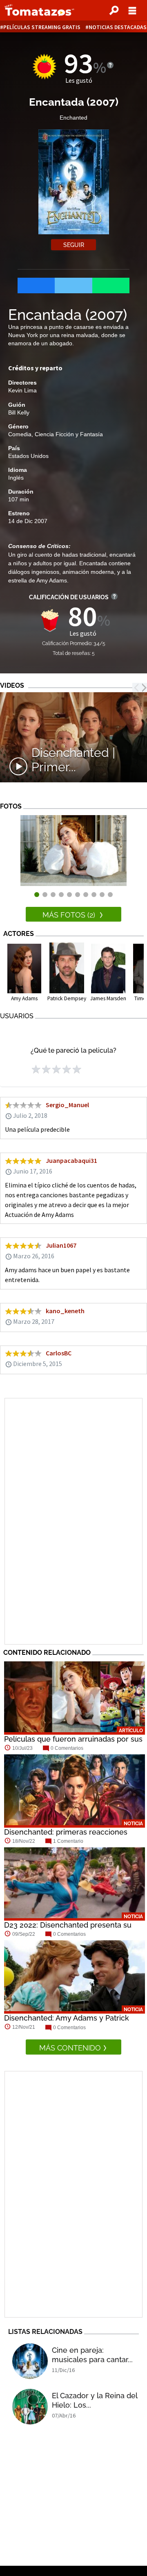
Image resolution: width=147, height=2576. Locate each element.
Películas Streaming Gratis (42, 27)
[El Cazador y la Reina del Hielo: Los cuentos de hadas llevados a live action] (30, 2407)
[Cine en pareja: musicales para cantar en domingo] (30, 2361)
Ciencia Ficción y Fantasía (69, 434)
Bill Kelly (19, 412)
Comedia (20, 434)
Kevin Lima (22, 390)
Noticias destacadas (118, 27)
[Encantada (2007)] (73, 884)
